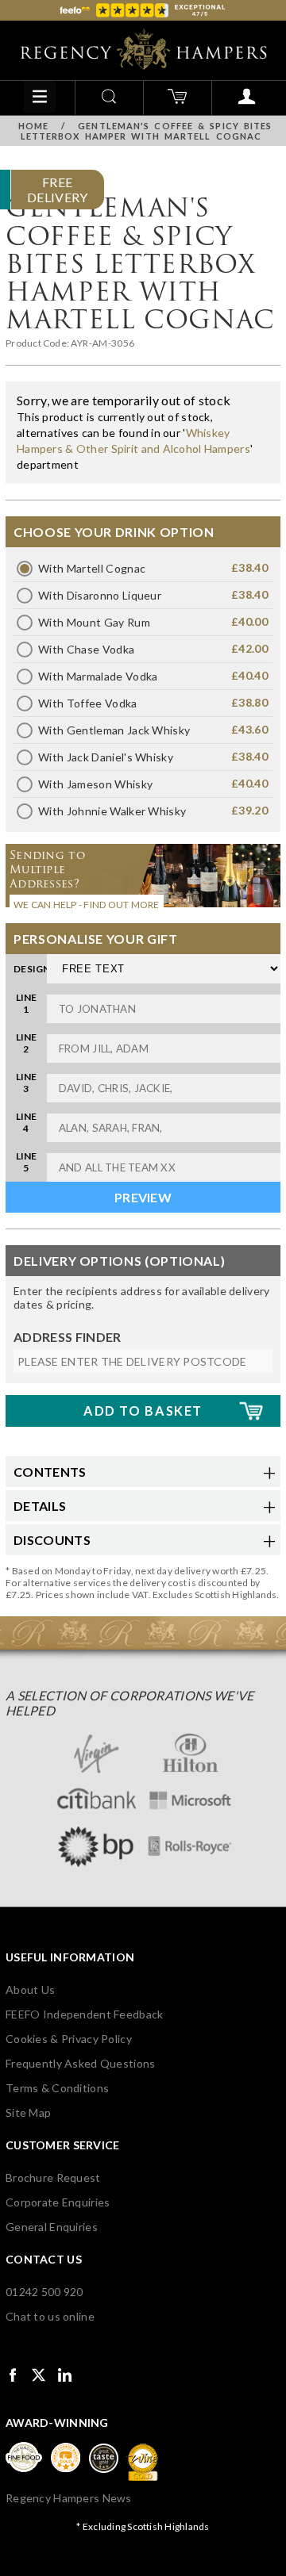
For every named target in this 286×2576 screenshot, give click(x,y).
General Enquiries (52, 2227)
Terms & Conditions (57, 2088)
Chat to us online (50, 2316)
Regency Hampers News (69, 2498)
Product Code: (38, 343)
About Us (30, 1989)
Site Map (28, 2112)
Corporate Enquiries (58, 2202)
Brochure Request (53, 2177)
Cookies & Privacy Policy (69, 2039)
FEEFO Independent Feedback (84, 2014)
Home (33, 126)
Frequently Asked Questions (80, 2063)
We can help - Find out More (86, 905)
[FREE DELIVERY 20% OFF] (143, 165)
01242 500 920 (44, 2292)
